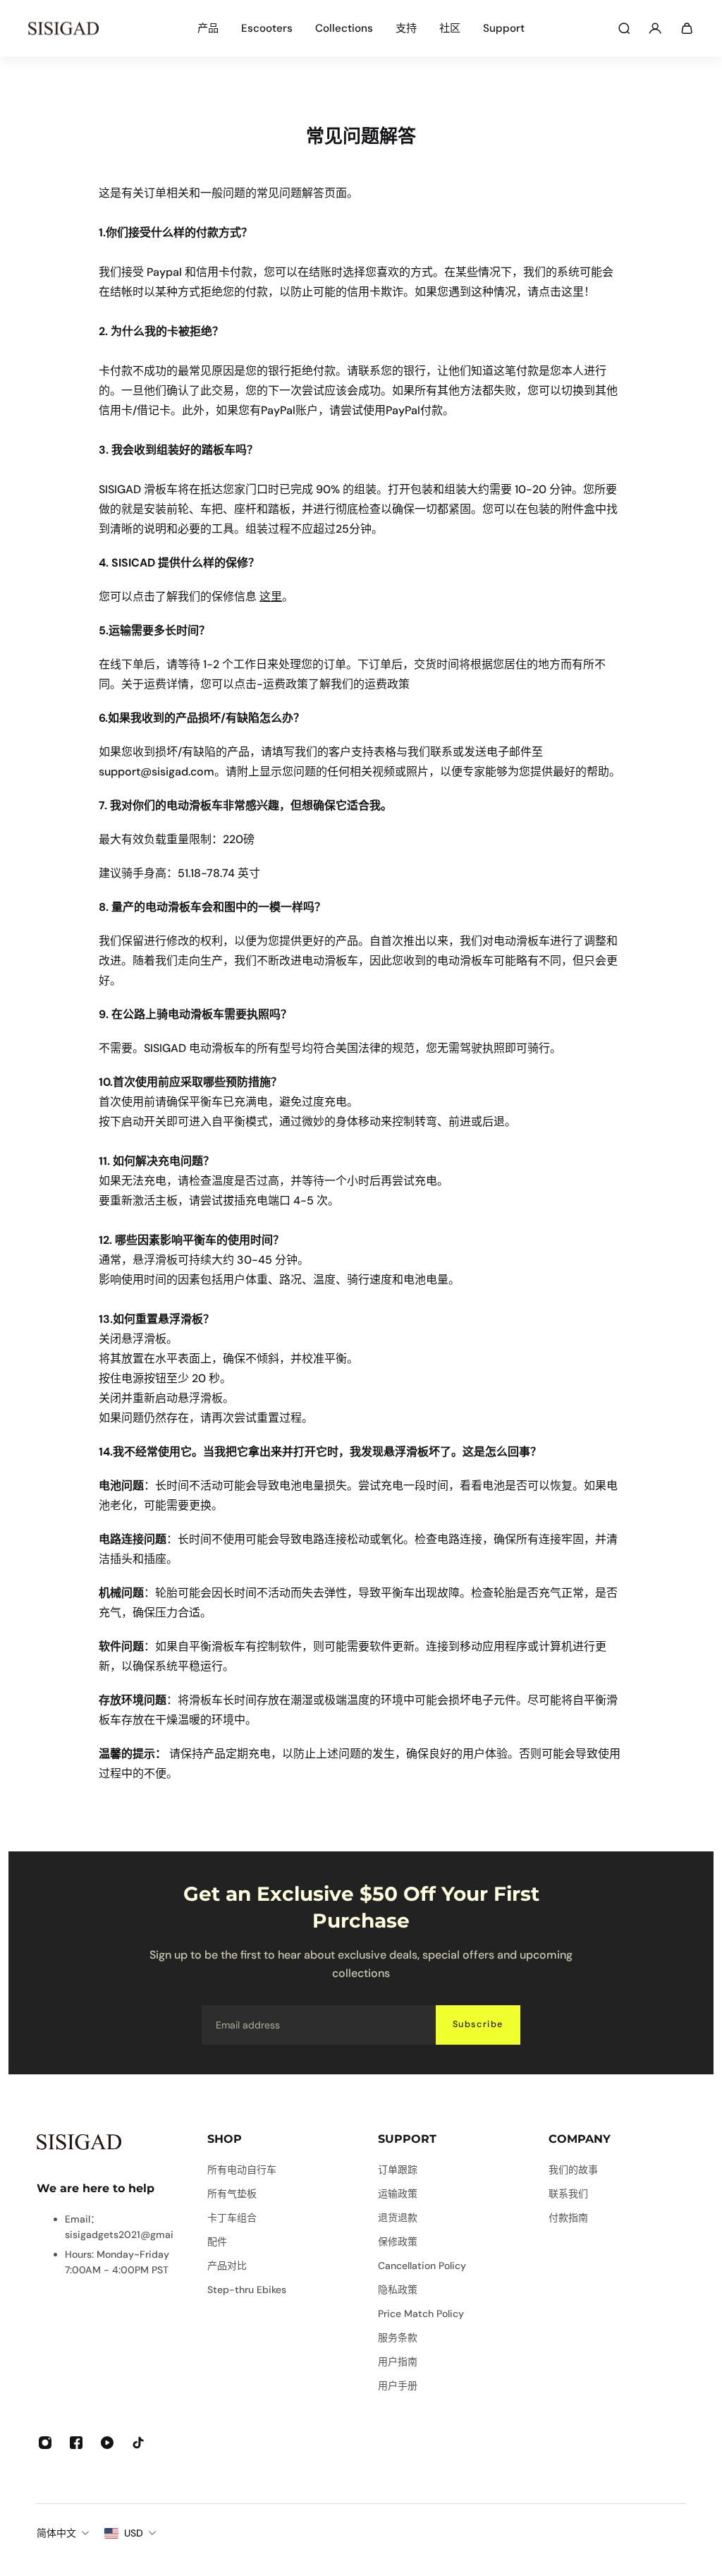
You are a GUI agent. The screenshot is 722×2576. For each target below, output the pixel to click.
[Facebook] (76, 2443)
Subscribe (478, 2024)
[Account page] (655, 28)
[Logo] (63, 28)
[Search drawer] (624, 28)
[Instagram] (45, 2443)
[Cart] (687, 28)
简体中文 (56, 2533)
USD (134, 2533)
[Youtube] (107, 2443)
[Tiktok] (138, 2443)
